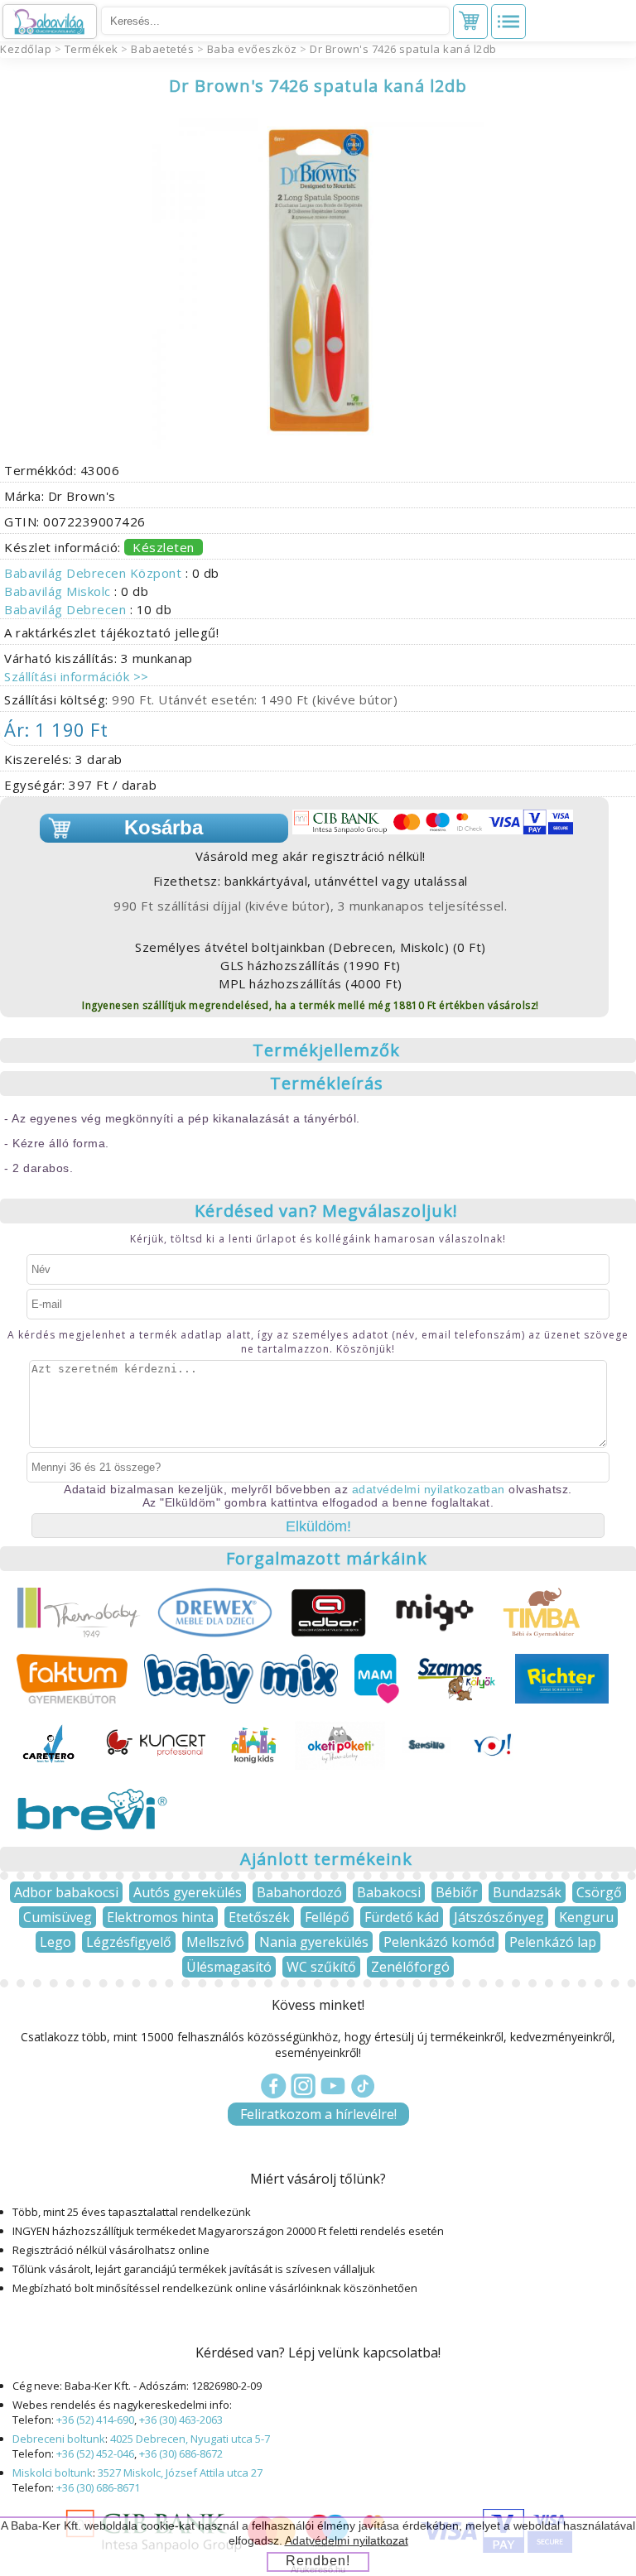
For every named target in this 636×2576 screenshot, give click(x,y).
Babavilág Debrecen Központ (95, 573)
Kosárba (164, 827)
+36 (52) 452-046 (95, 2453)
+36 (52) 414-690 (95, 2420)
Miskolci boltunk (53, 2473)
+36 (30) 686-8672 (181, 2453)
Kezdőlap (26, 49)
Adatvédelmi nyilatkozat (347, 2540)
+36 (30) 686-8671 (98, 2487)
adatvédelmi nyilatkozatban (429, 1489)
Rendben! (318, 2561)
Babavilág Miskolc (59, 591)
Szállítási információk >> (77, 676)
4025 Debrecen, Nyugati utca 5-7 (190, 2439)
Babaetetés (162, 49)
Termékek (92, 49)
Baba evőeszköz (252, 49)
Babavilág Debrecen (67, 609)
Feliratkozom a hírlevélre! (318, 2114)
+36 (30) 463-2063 (181, 2420)
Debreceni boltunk (59, 2439)
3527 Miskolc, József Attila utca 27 (180, 2473)
